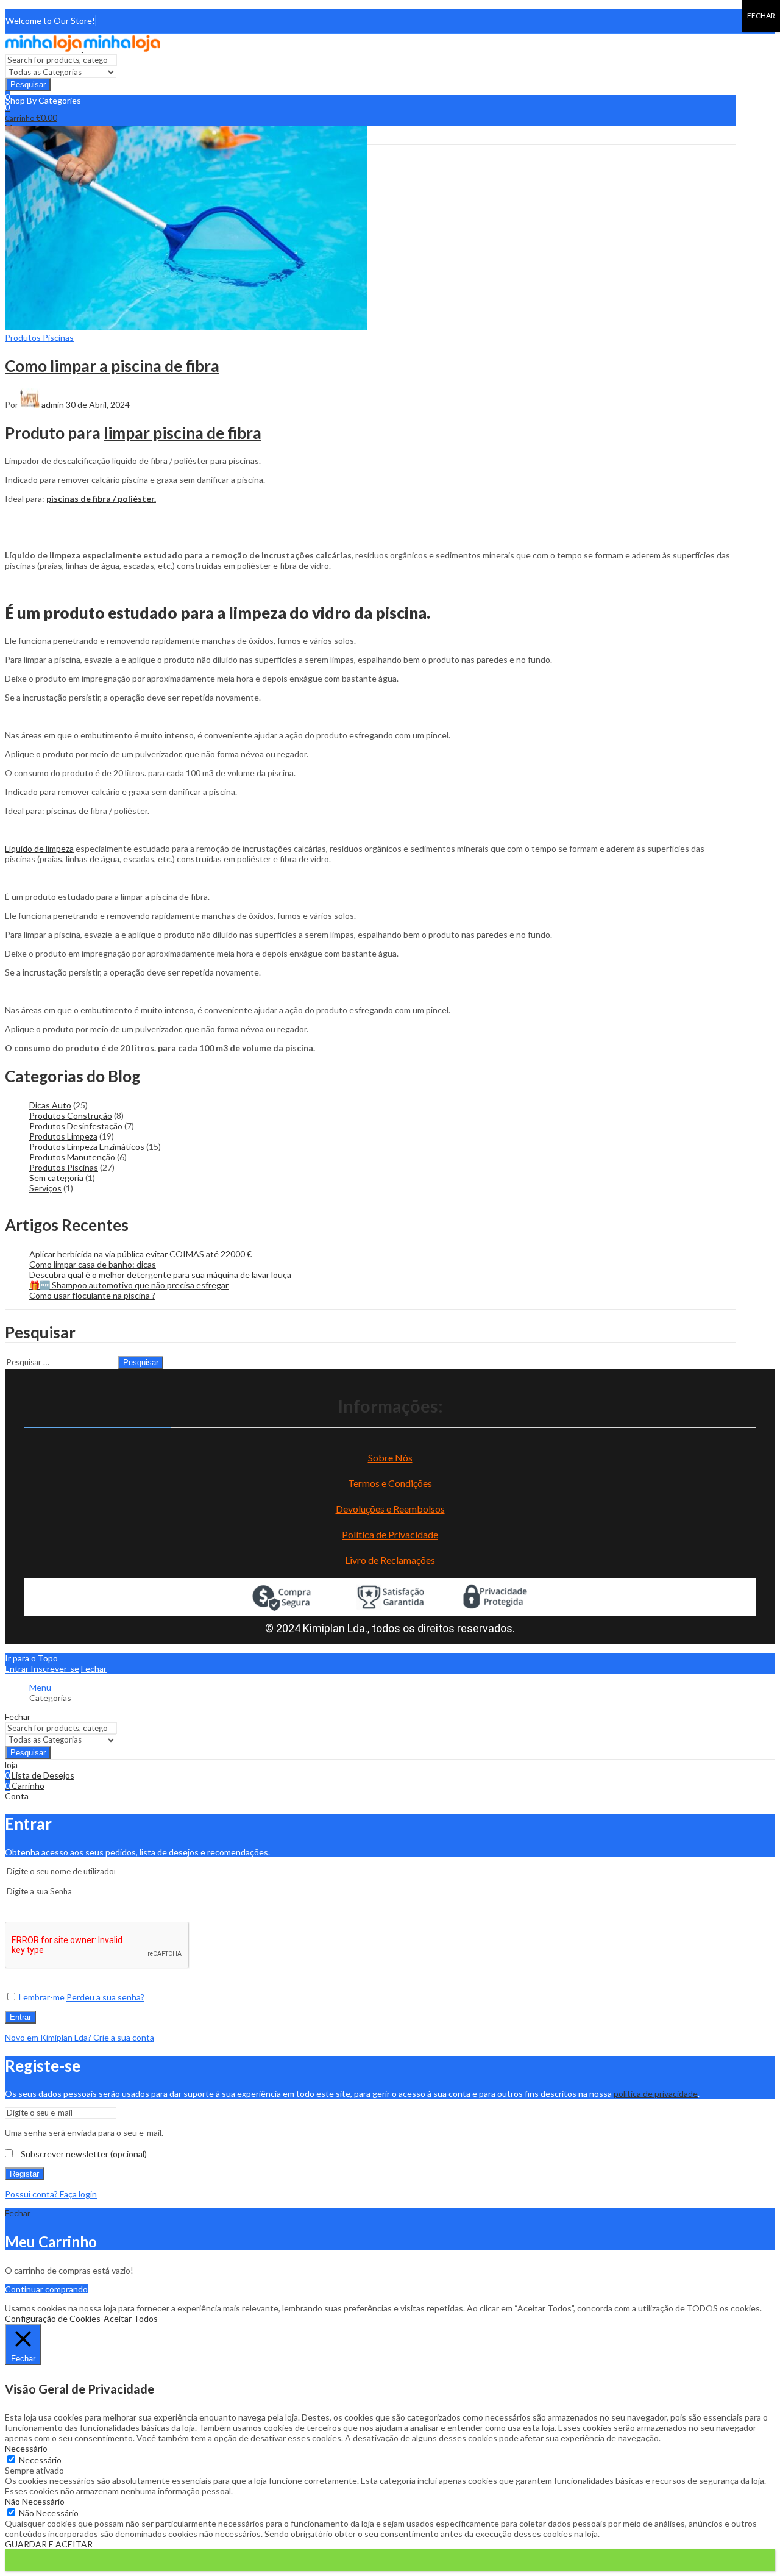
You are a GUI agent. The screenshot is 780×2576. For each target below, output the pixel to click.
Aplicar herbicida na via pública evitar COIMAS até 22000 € (140, 1254)
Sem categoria (56, 1178)
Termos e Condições (390, 1483)
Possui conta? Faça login (51, 2194)
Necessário (40, 2460)
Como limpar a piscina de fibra (112, 366)
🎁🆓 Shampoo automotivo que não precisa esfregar (129, 1285)
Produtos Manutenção (72, 1157)
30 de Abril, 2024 (98, 405)
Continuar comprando (46, 2289)
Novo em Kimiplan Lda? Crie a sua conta (80, 2037)
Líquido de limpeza (39, 848)
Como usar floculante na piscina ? (92, 1295)
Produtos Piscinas (39, 337)
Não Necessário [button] (35, 2501)
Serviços (45, 1188)
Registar (24, 2174)
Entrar (20, 2017)
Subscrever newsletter (83, 2154)
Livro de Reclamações (390, 1560)
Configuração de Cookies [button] (53, 2318)
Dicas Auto (50, 1105)
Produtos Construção (71, 1115)
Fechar (94, 1668)
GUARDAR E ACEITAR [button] (49, 2544)
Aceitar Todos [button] (131, 2318)
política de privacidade (656, 2093)
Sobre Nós (390, 1457)
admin (53, 405)
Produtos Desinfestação (76, 1126)
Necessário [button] (26, 2448)
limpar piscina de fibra (183, 433)
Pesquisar (28, 84)
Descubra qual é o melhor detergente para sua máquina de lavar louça (160, 1275)
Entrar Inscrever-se (42, 1668)
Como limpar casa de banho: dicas (93, 1264)
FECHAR (761, 16)
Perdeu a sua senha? (105, 1997)
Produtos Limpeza (63, 1136)
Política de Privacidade (390, 1534)
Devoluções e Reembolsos (390, 1509)
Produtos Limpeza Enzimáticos (87, 1147)
